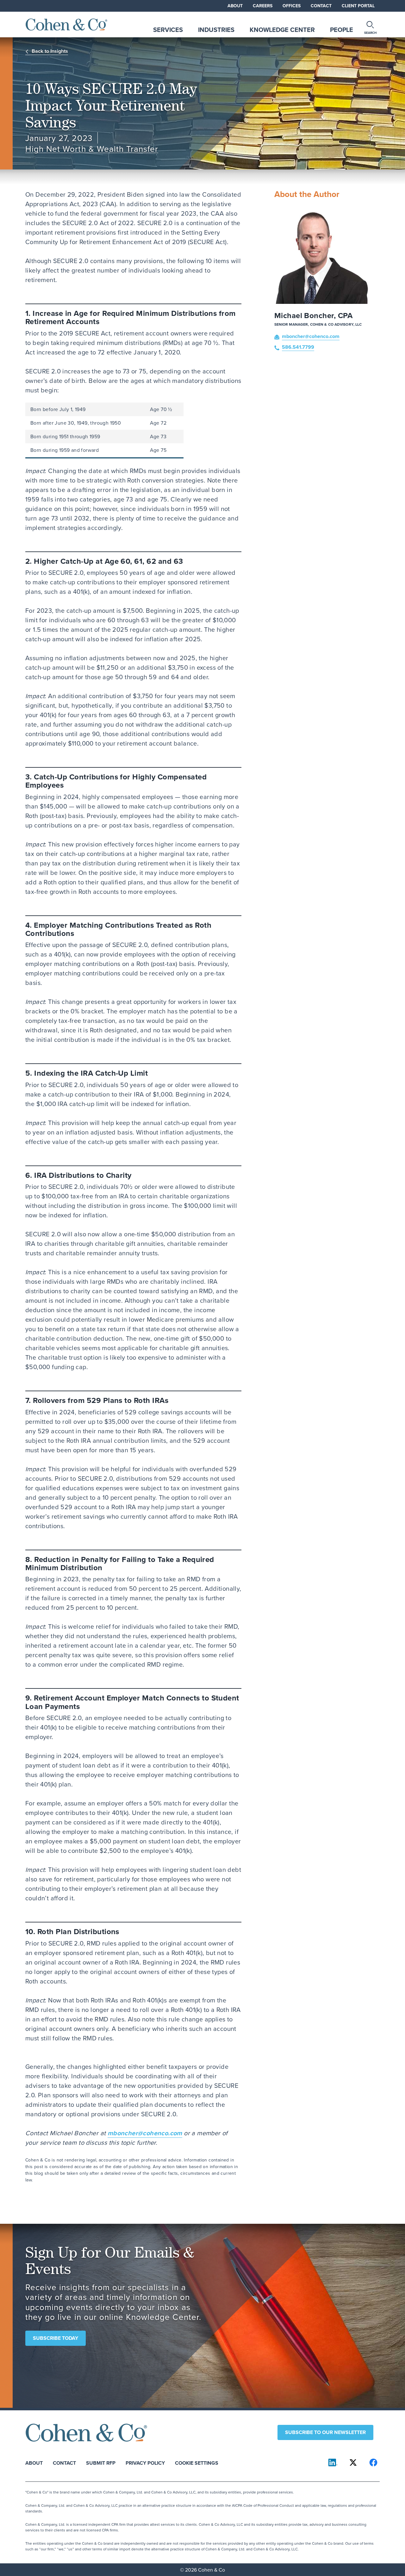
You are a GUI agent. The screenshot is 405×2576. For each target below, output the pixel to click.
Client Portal (358, 6)
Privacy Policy (145, 2463)
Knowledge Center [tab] (282, 30)
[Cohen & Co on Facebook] (373, 2462)
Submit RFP (101, 2463)
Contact (321, 6)
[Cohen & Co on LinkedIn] (333, 2462)
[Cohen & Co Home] (66, 25)
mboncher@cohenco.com (145, 2133)
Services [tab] (168, 30)
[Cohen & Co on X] (353, 2462)
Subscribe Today (56, 2338)
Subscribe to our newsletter (325, 2432)
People (342, 30)
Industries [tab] (216, 30)
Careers (263, 6)
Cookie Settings (197, 2463)
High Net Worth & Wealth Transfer (92, 149)
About (235, 6)
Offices (292, 6)
